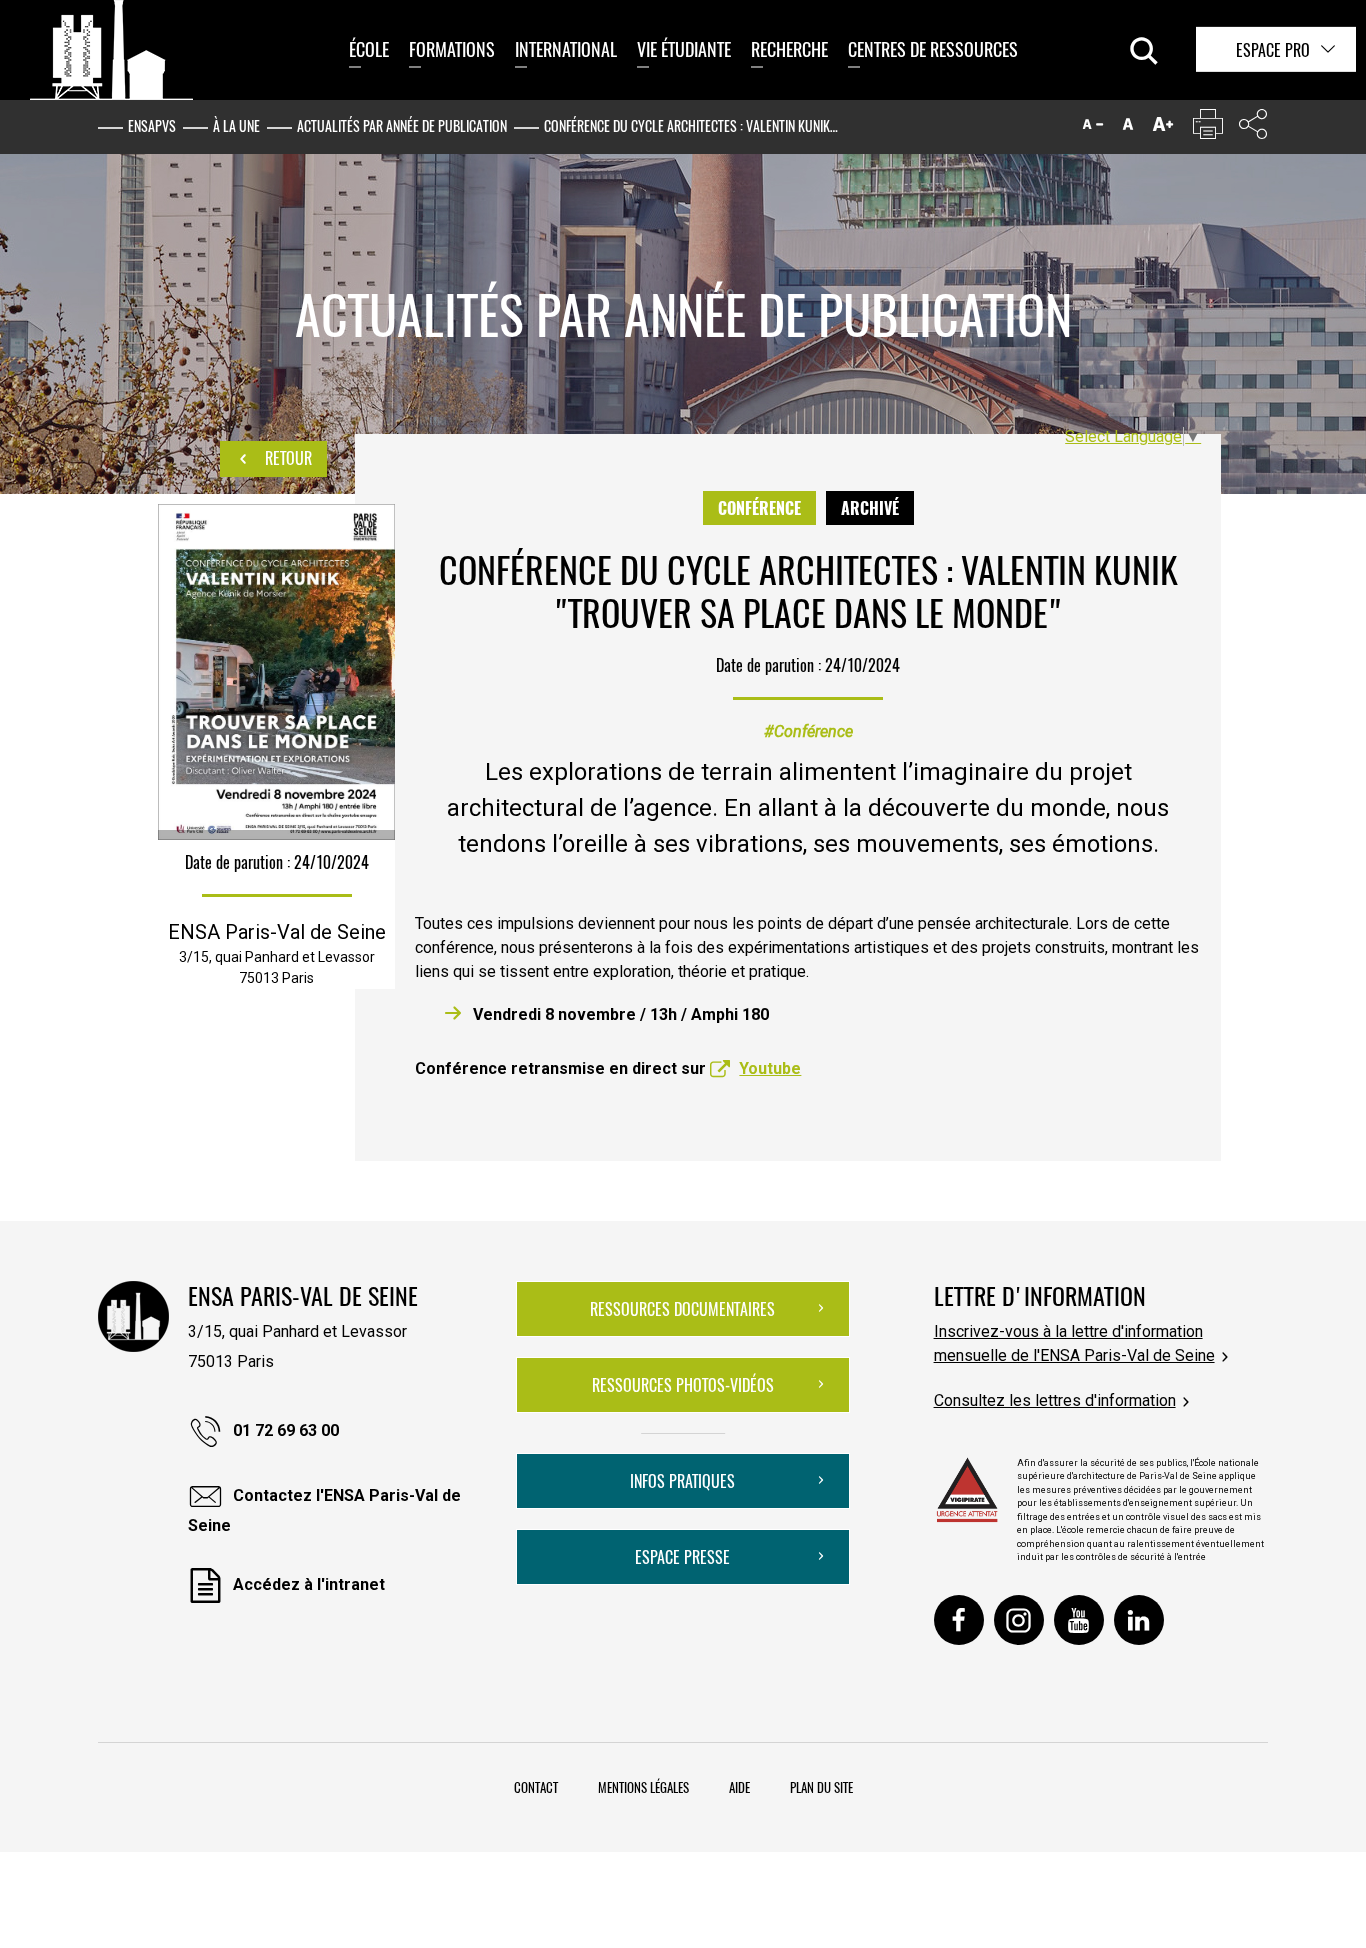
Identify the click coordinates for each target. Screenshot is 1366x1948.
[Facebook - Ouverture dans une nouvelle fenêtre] (959, 1620)
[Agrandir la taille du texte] (1163, 128)
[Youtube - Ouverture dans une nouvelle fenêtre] (1079, 1620)
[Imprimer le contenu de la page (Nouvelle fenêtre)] (1208, 128)
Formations (452, 49)
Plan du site (821, 1787)
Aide (739, 1787)
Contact (536, 1787)
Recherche (789, 49)
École (369, 49)
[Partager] (1253, 128)
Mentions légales (643, 1787)
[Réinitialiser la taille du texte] (1128, 128)
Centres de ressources (933, 49)
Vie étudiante (684, 49)
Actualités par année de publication (402, 125)
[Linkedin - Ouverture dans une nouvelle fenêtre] (1139, 1620)
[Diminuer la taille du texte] (1093, 128)
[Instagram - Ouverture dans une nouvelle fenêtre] (1019, 1620)
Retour (286, 458)
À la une (236, 125)
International (566, 49)
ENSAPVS (152, 125)
